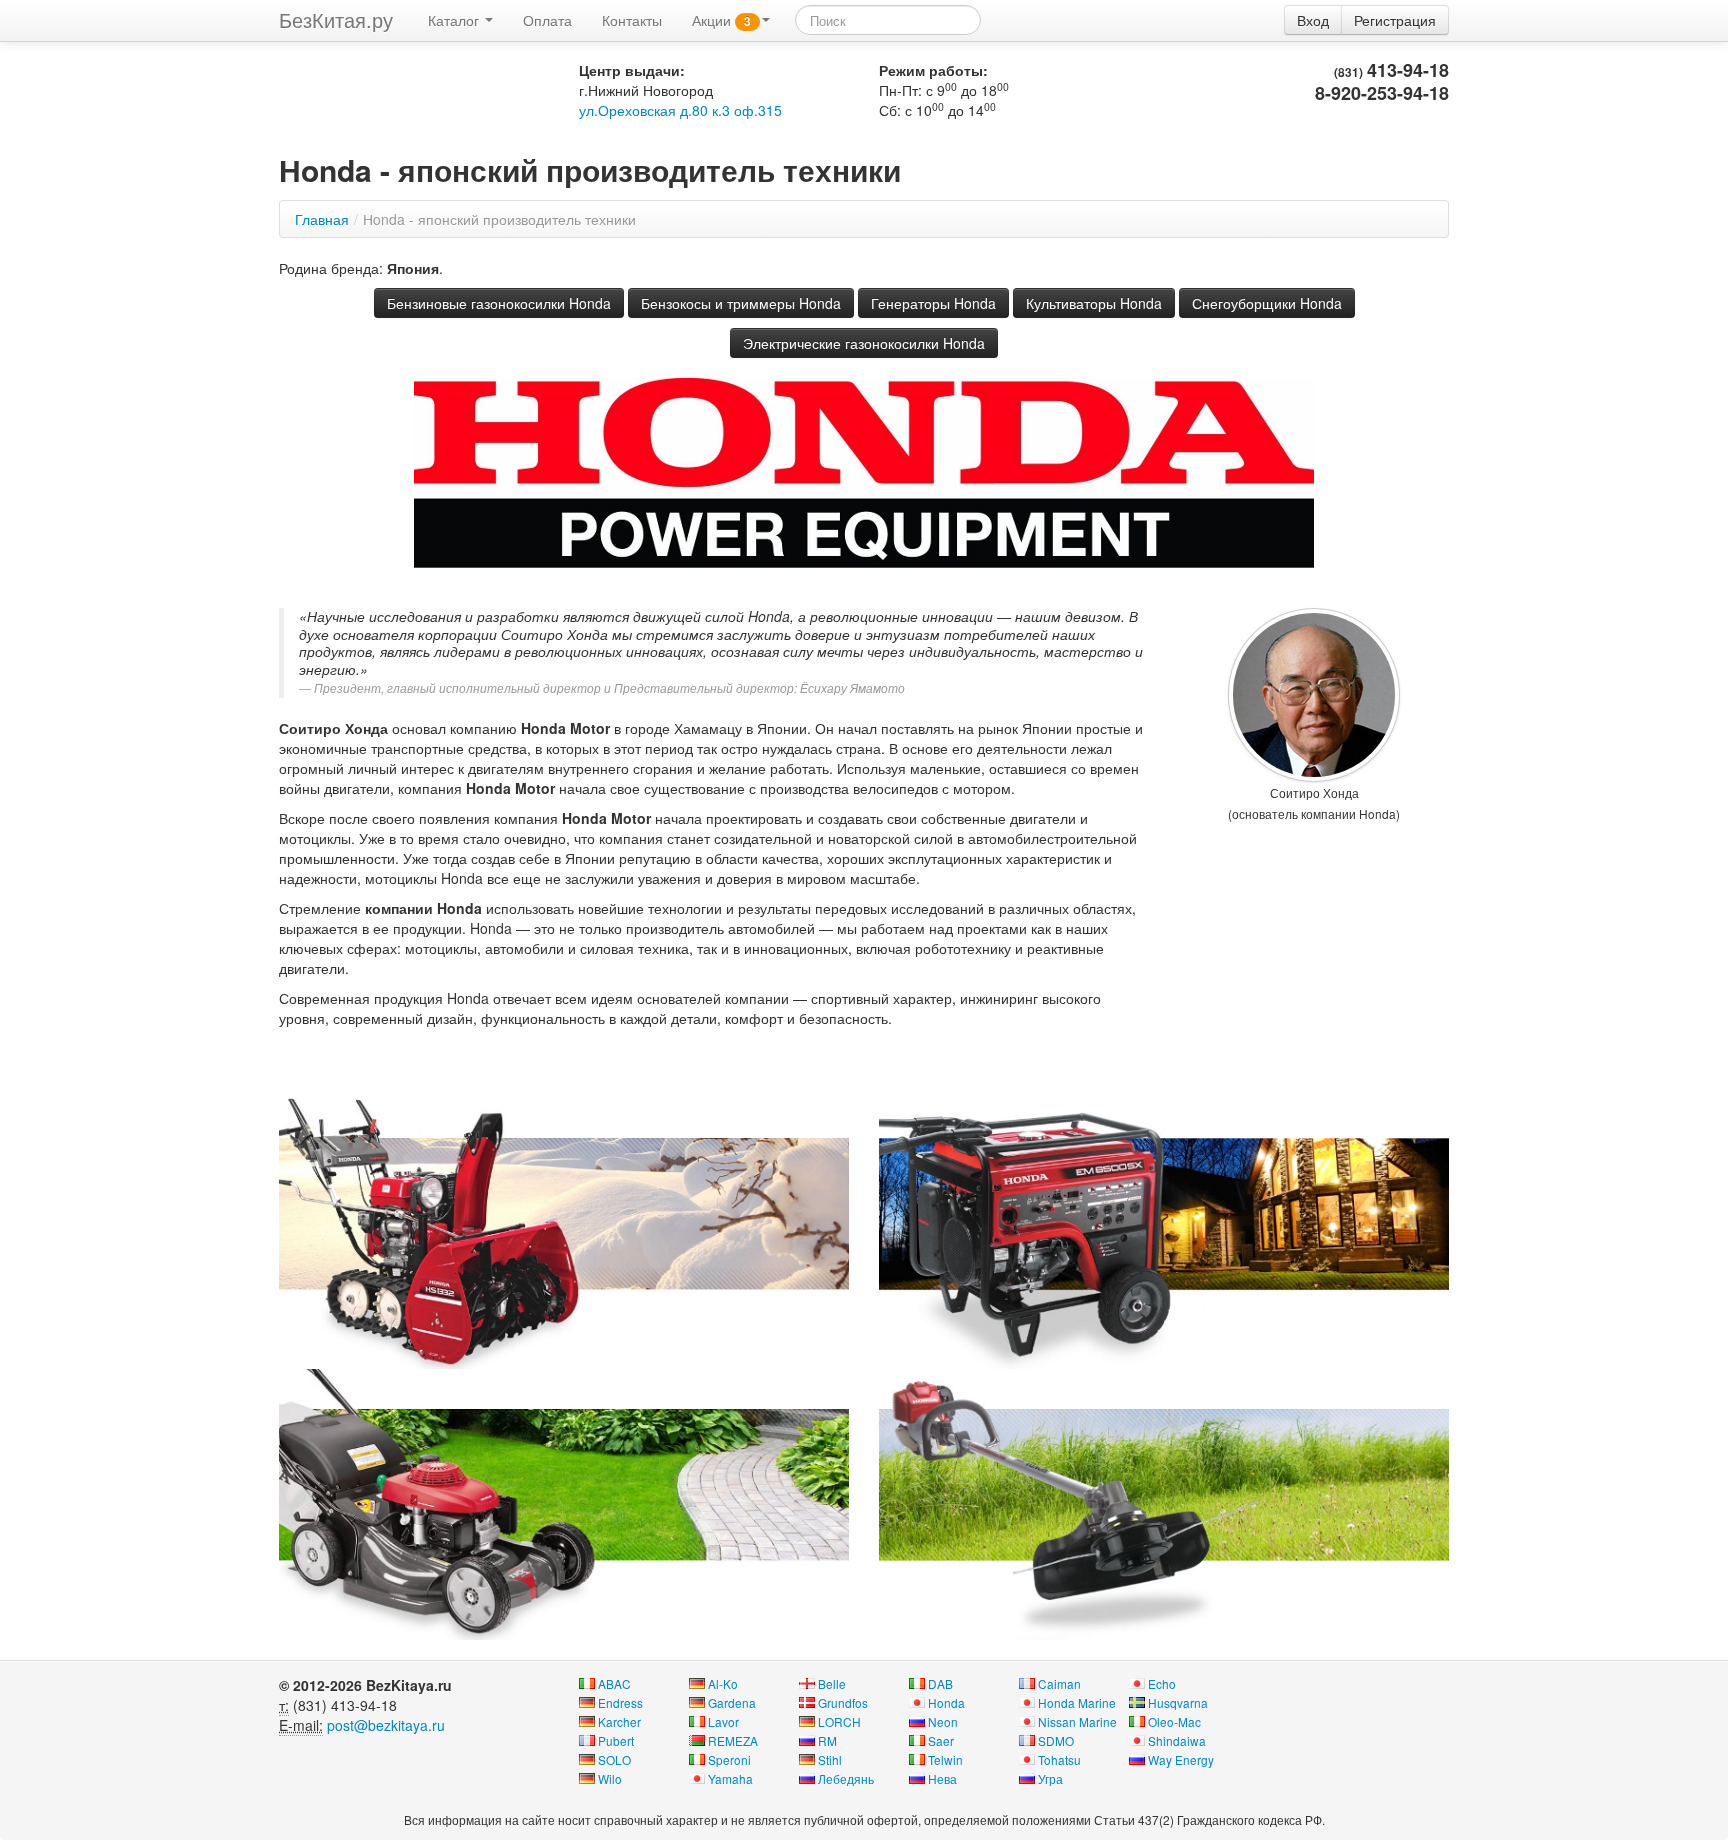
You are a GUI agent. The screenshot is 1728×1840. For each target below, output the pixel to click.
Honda (946, 1702)
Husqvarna (1178, 1702)
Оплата (547, 20)
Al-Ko (723, 1683)
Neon (943, 1721)
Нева (942, 1778)
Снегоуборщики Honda (1267, 303)
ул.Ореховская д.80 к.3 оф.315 (680, 110)
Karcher (619, 1721)
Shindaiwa (1177, 1740)
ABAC (614, 1683)
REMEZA (733, 1740)
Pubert (616, 1740)
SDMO (1056, 1740)
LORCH (839, 1721)
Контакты (632, 20)
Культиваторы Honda (1094, 303)
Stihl (830, 1759)
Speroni (729, 1759)
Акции (721, 20)
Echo (1162, 1683)
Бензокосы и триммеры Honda (741, 303)
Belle (832, 1683)
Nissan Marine (1077, 1721)
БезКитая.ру (336, 19)
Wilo (610, 1778)
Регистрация (1395, 20)
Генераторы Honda (933, 303)
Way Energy (1181, 1759)
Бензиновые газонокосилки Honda (499, 303)
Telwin (945, 1759)
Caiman (1059, 1683)
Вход (1313, 20)
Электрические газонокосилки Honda (864, 343)
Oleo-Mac (1174, 1721)
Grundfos (843, 1702)
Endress (620, 1702)
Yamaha (730, 1778)
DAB (940, 1683)
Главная (322, 219)
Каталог (455, 20)
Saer (941, 1740)
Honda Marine (1077, 1702)
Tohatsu (1059, 1759)
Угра (1050, 1778)
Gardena (732, 1702)
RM (827, 1740)
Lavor (723, 1721)
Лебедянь (846, 1778)
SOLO (614, 1759)
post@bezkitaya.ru (386, 1725)
